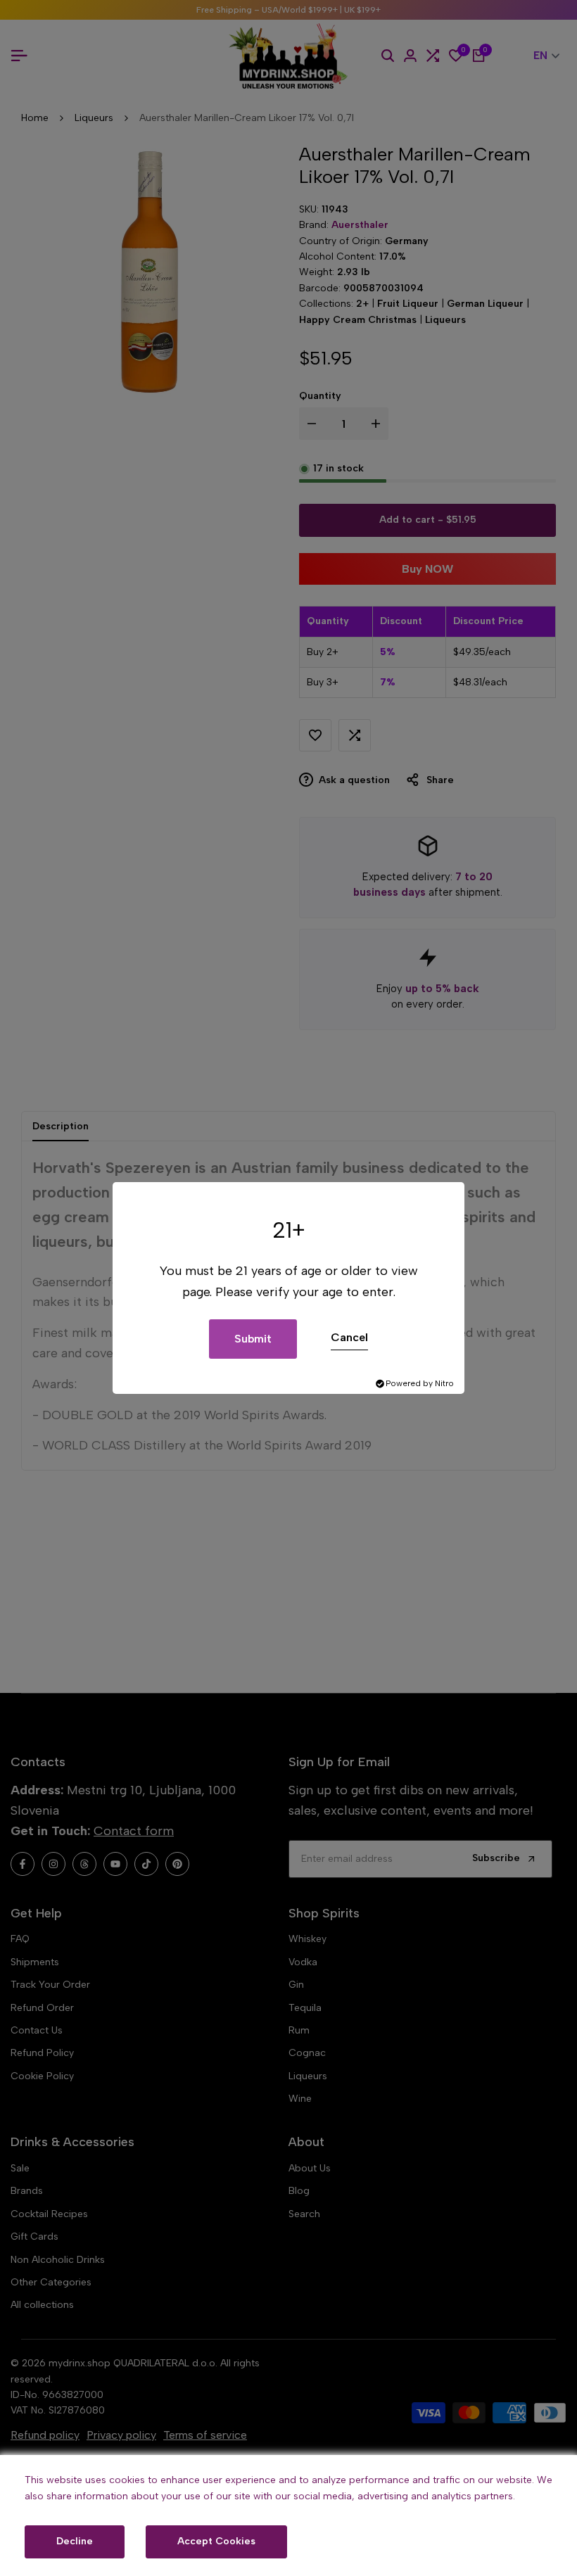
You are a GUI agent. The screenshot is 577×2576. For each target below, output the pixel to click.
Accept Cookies (216, 2541)
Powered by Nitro (420, 1383)
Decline (75, 2541)
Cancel (349, 1337)
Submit (253, 1339)
